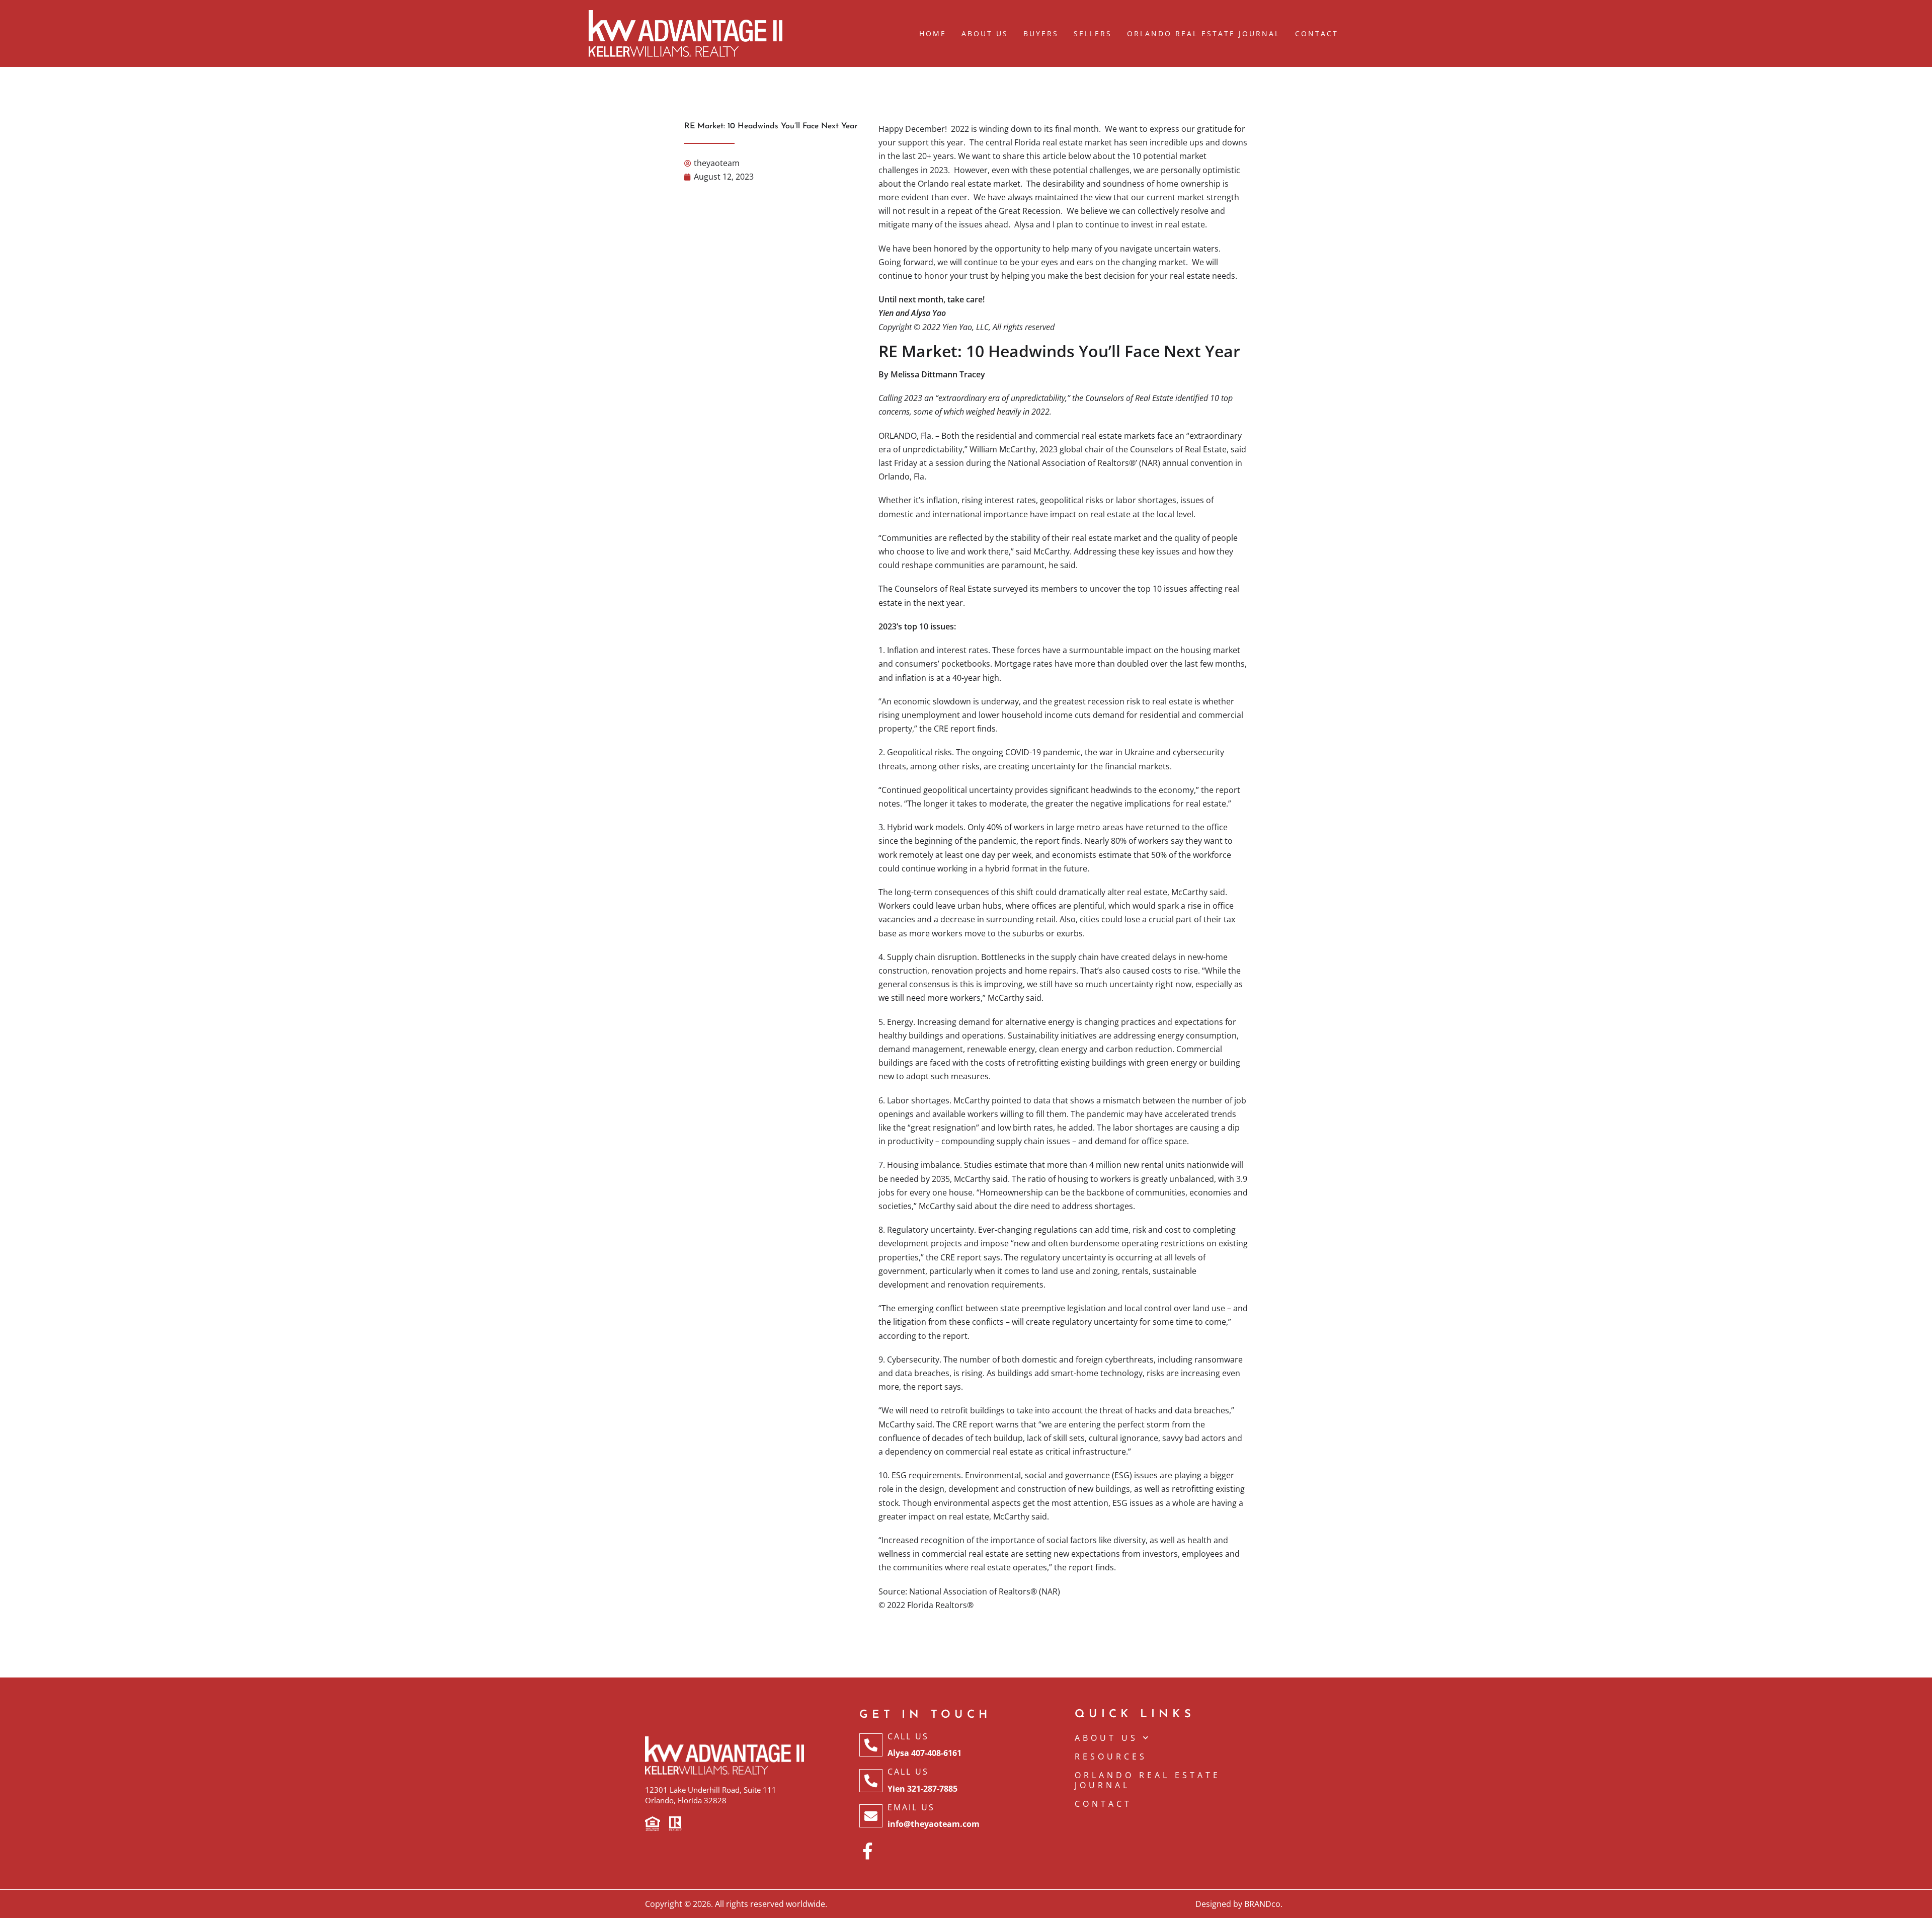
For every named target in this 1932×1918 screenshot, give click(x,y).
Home (933, 33)
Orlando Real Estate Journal (1203, 33)
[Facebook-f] (868, 1851)
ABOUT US (1106, 1738)
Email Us (911, 1807)
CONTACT (1103, 1804)
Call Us (908, 1736)
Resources (1111, 1756)
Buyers (1041, 33)
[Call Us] (871, 1745)
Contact (1317, 33)
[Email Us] (871, 1816)
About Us (985, 33)
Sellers (1093, 33)
